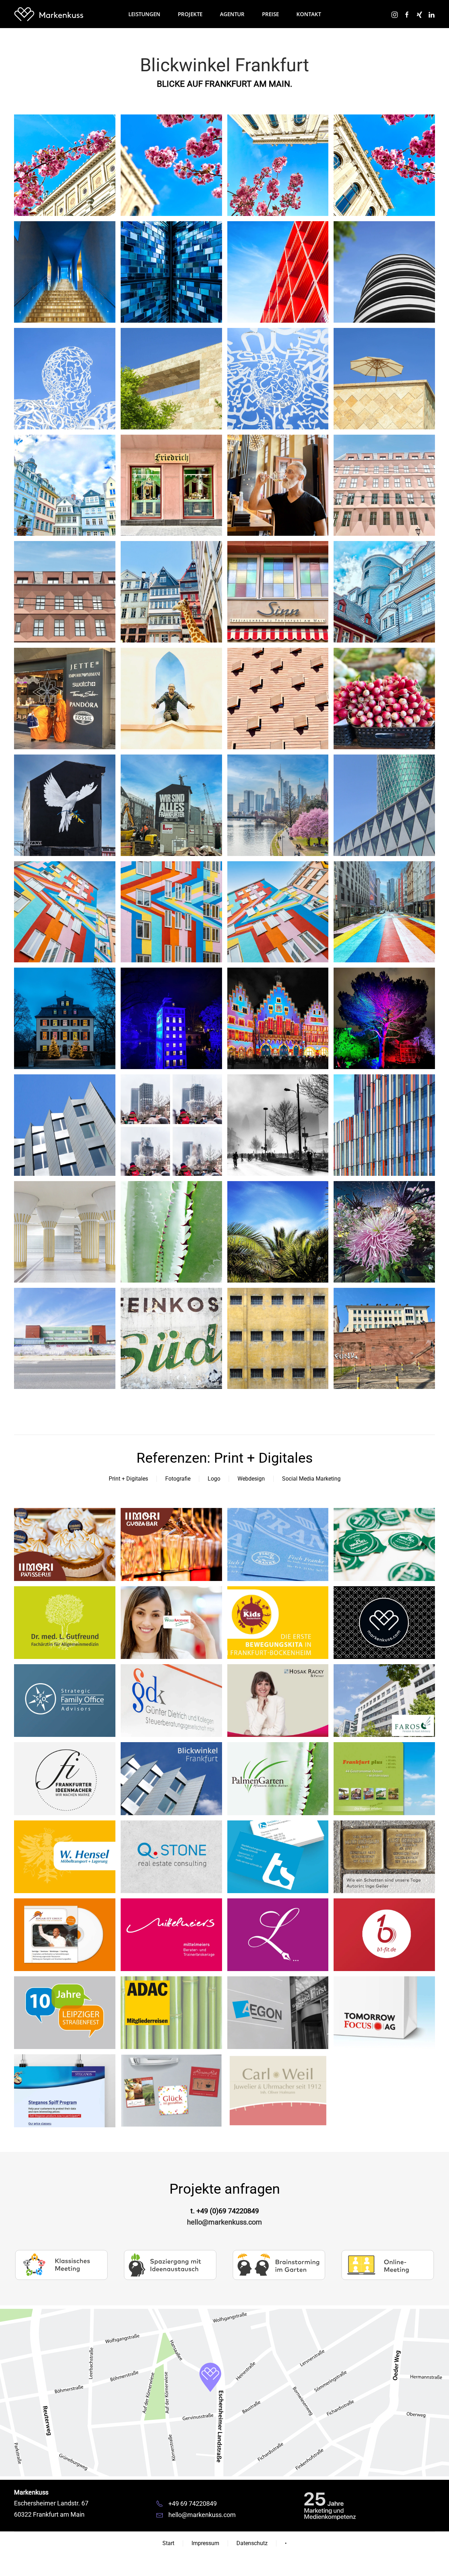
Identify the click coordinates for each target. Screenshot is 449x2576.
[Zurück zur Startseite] (49, 14)
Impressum (205, 2543)
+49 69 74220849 (193, 2503)
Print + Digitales (128, 1479)
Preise (270, 14)
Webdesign (251, 1479)
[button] (65, 165)
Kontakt (309, 14)
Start (168, 2543)
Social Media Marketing (311, 1479)
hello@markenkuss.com (224, 2222)
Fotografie (178, 1479)
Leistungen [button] (144, 14)
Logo (214, 1479)
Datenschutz (252, 2543)
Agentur (232, 14)
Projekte (190, 14)
